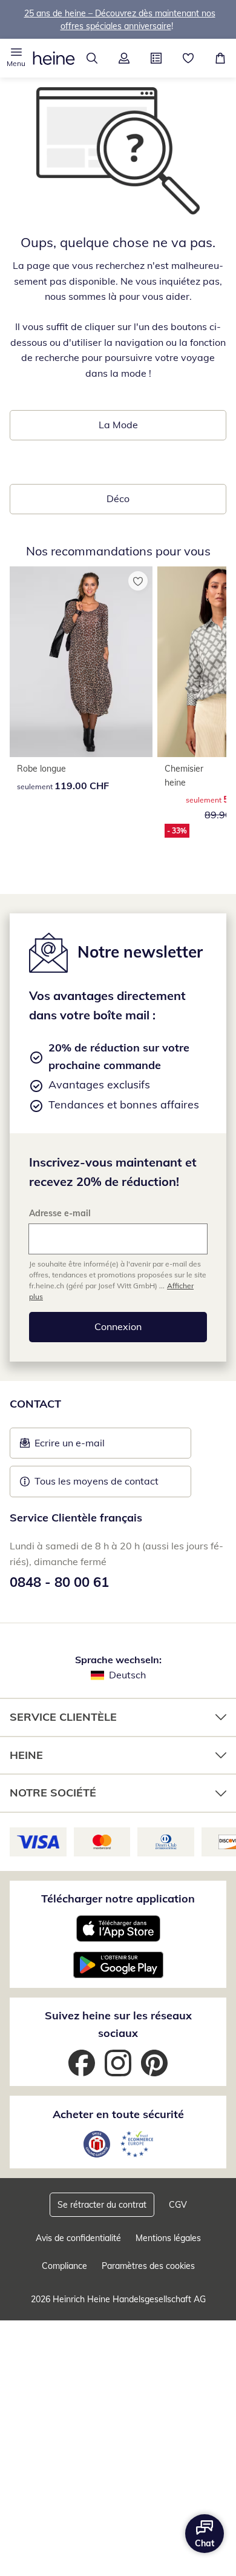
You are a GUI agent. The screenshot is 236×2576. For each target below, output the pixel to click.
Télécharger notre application (118, 1899)
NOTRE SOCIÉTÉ (53, 1793)
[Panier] (220, 58)
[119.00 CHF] (81, 662)
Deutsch (127, 1675)
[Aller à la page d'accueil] (54, 58)
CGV (178, 2205)
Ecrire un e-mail (88, 1446)
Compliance (64, 2266)
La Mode (118, 425)
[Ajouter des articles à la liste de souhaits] (138, 581)
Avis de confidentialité (78, 2238)
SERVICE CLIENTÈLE (63, 1717)
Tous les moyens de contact (97, 1481)
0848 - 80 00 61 (59, 1582)
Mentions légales (168, 2238)
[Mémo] (188, 58)
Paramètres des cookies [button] (148, 2266)
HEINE (26, 1755)
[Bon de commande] (156, 58)
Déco (118, 498)
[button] (16, 58)
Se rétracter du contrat (102, 2205)
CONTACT (35, 1404)
